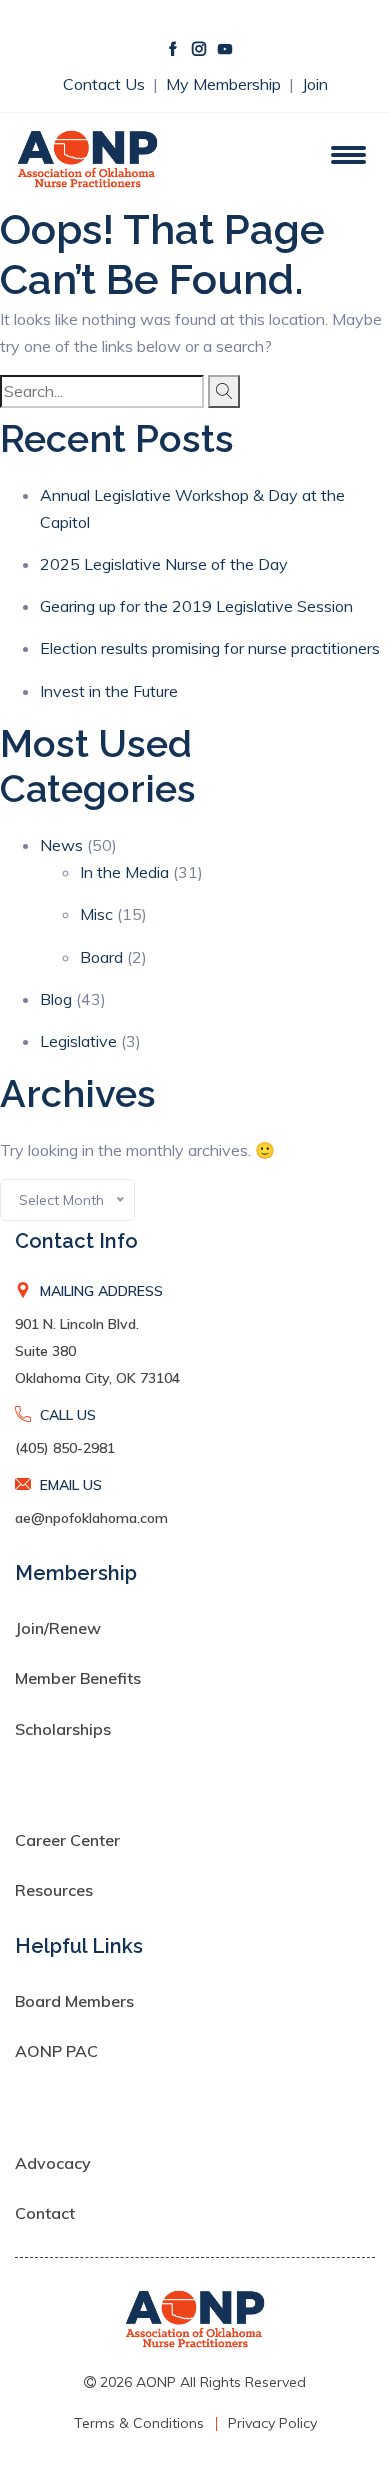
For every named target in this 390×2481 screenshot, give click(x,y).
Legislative (78, 1041)
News (61, 845)
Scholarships (63, 1729)
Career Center (67, 1840)
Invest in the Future (109, 691)
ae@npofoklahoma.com (91, 1518)
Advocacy (53, 2163)
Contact (45, 2213)
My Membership (225, 84)
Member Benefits (78, 1678)
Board (101, 957)
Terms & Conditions (139, 2423)
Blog (56, 999)
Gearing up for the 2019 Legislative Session (196, 606)
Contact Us (106, 84)
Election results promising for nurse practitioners (210, 648)
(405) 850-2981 (65, 1448)
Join (315, 84)
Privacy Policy (272, 2423)
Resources (54, 1890)
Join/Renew (58, 1628)
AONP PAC (56, 2051)
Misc (96, 914)
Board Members (74, 2001)
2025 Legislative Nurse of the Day (164, 564)
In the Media (124, 872)
